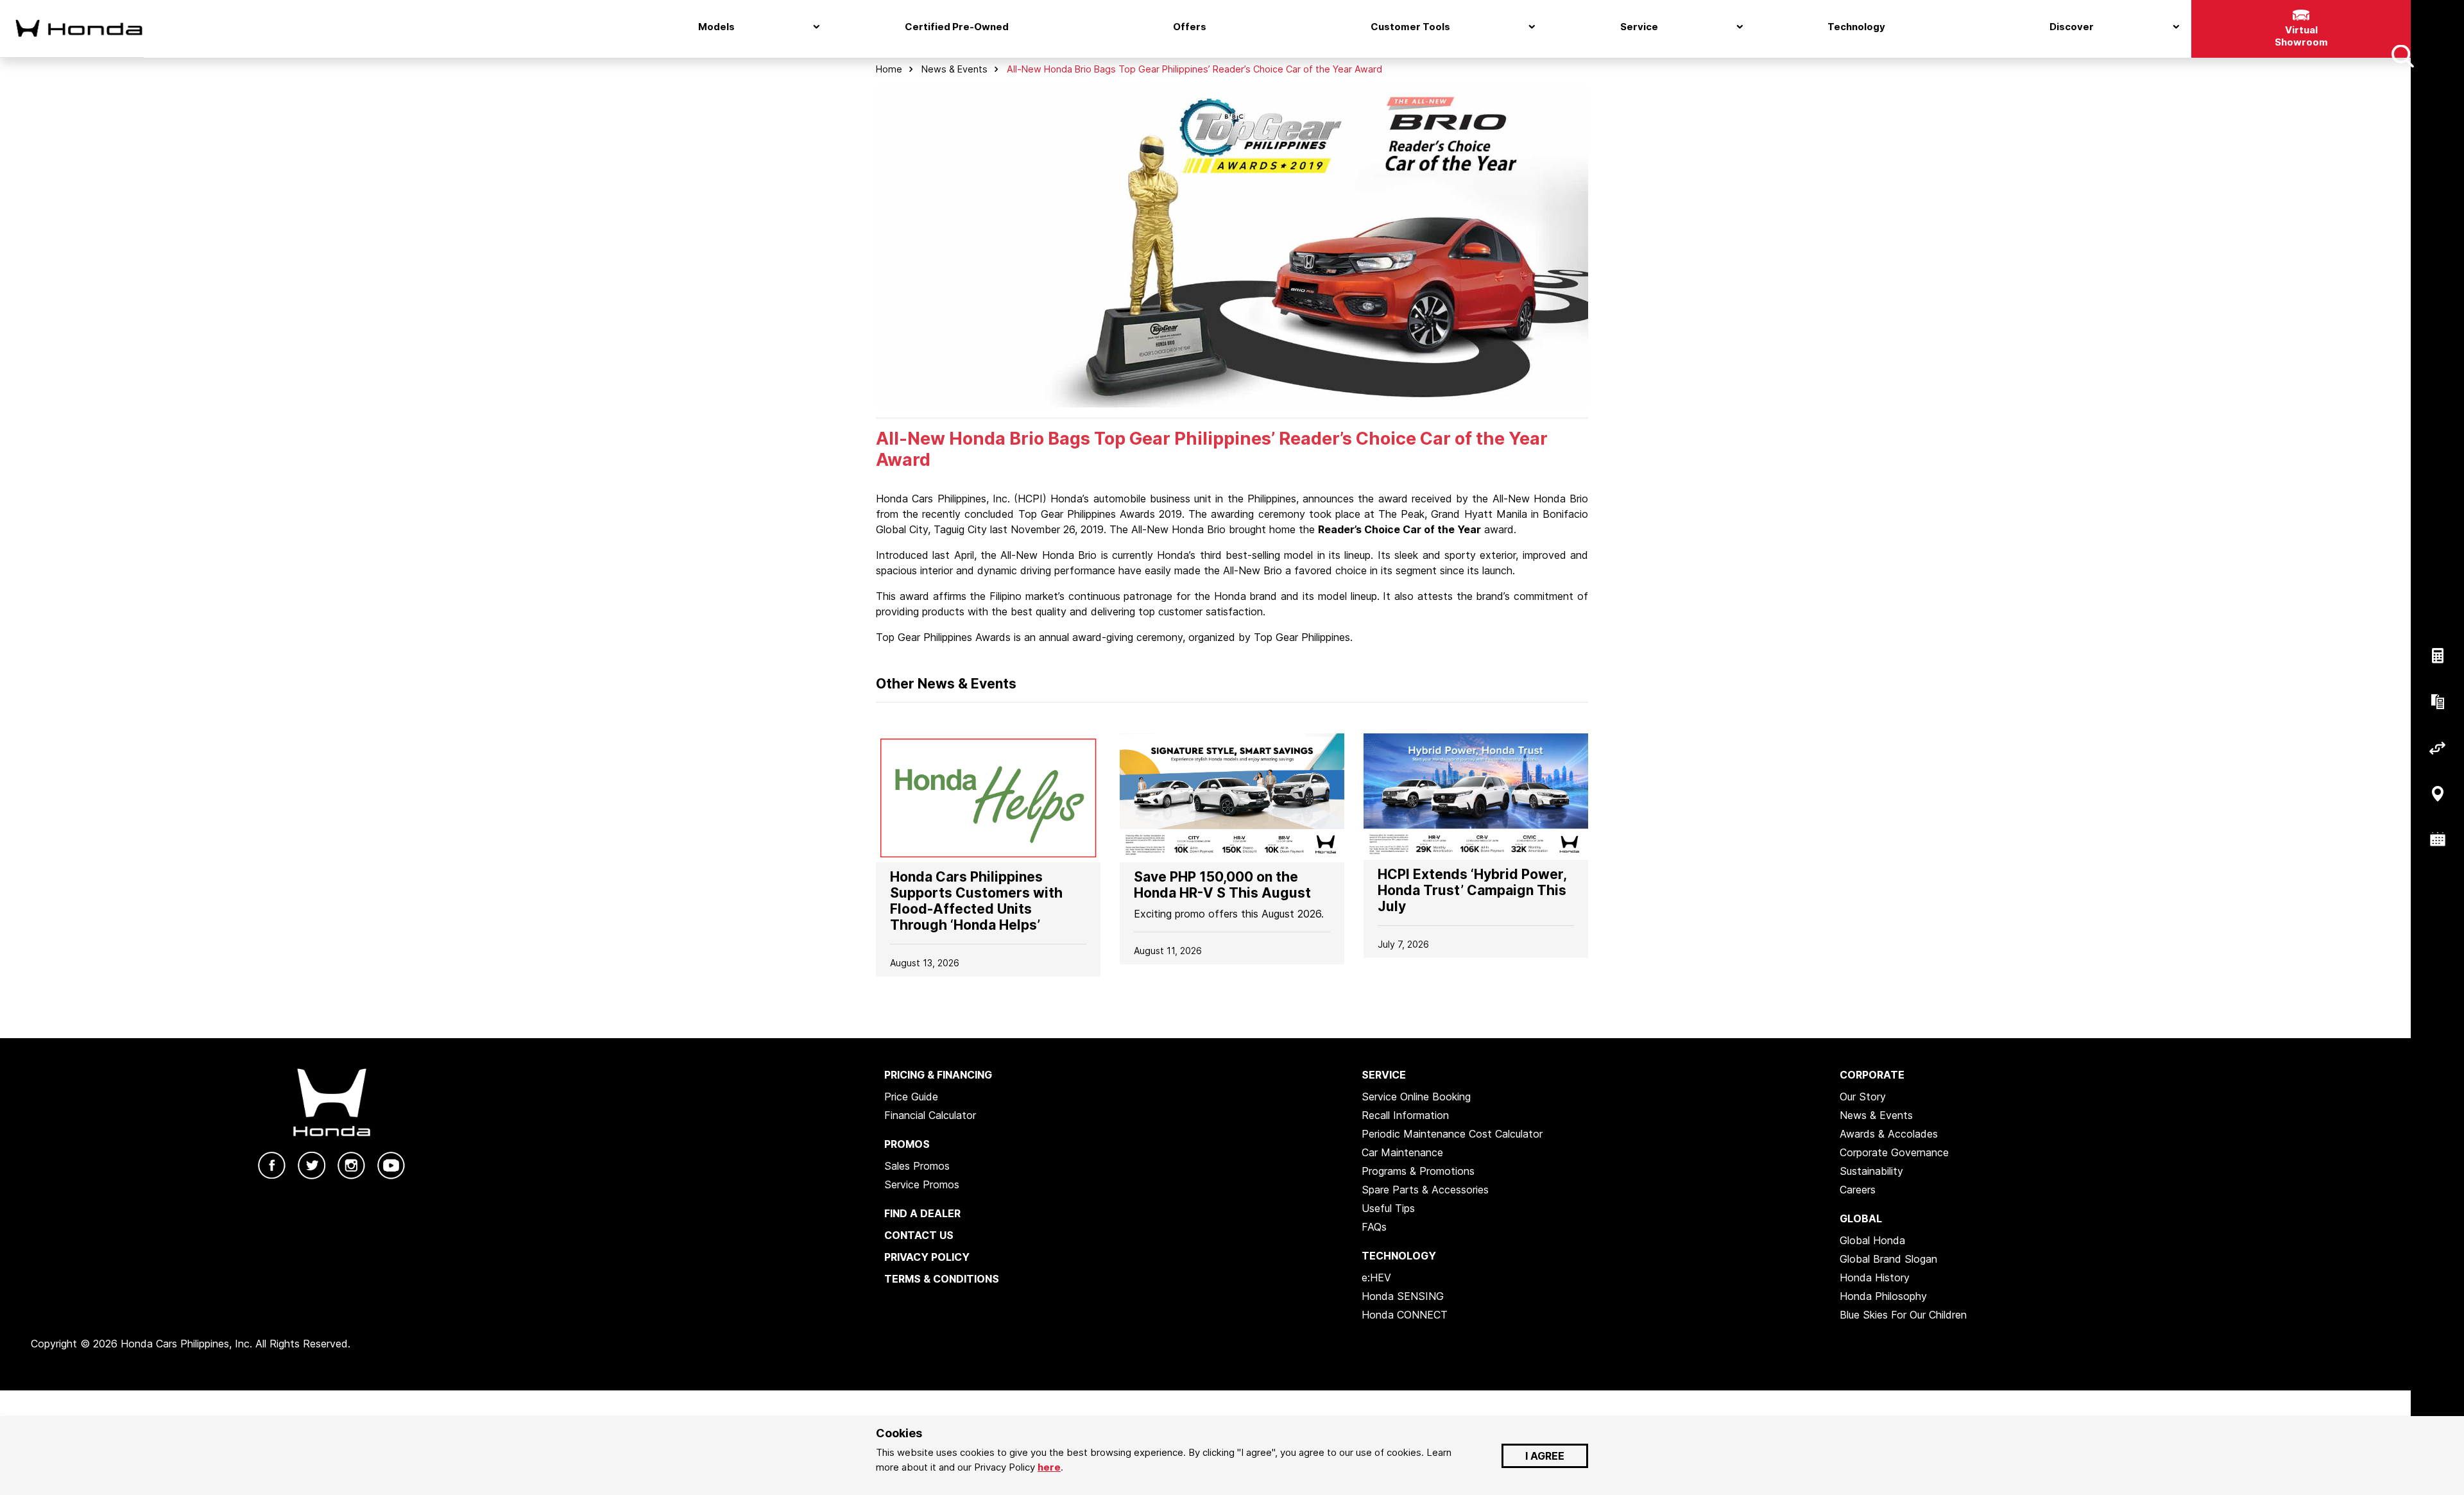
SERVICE (1384, 1075)
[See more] (2402, 56)
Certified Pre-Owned (957, 27)
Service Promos (922, 1184)
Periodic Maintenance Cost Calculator (1452, 1134)
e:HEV (1376, 1277)
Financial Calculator (930, 1115)
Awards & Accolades (1889, 1134)
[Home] (72, 28)
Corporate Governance (1894, 1152)
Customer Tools (1410, 27)
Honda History (1875, 1277)
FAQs (1374, 1227)
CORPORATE (1872, 1075)
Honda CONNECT (1405, 1315)
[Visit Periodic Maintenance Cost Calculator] (2437, 840)
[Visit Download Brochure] (2437, 702)
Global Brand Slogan (1888, 1259)
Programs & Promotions (1418, 1171)
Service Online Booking (1416, 1097)
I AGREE (1545, 1456)
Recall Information (1405, 1115)
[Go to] (988, 797)
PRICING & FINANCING (938, 1075)
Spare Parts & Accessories (1425, 1190)
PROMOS (907, 1144)
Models (716, 27)
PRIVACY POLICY (927, 1257)
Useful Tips (1388, 1208)
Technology (1856, 27)
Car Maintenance (1402, 1152)
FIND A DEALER (922, 1213)
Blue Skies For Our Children (1903, 1315)
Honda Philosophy (1883, 1296)
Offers (1190, 27)
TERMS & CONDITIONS (942, 1279)
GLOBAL (1861, 1218)
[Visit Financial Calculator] (2437, 656)
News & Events (954, 69)
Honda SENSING (1403, 1296)
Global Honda (1872, 1240)
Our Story (1863, 1097)
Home (889, 69)
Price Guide (911, 1097)
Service (1639, 27)
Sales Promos (917, 1166)
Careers (1858, 1190)
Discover (2072, 27)
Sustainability (1871, 1171)
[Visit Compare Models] (2437, 748)
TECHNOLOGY (1399, 1256)
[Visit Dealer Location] (2437, 794)
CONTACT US (919, 1235)
